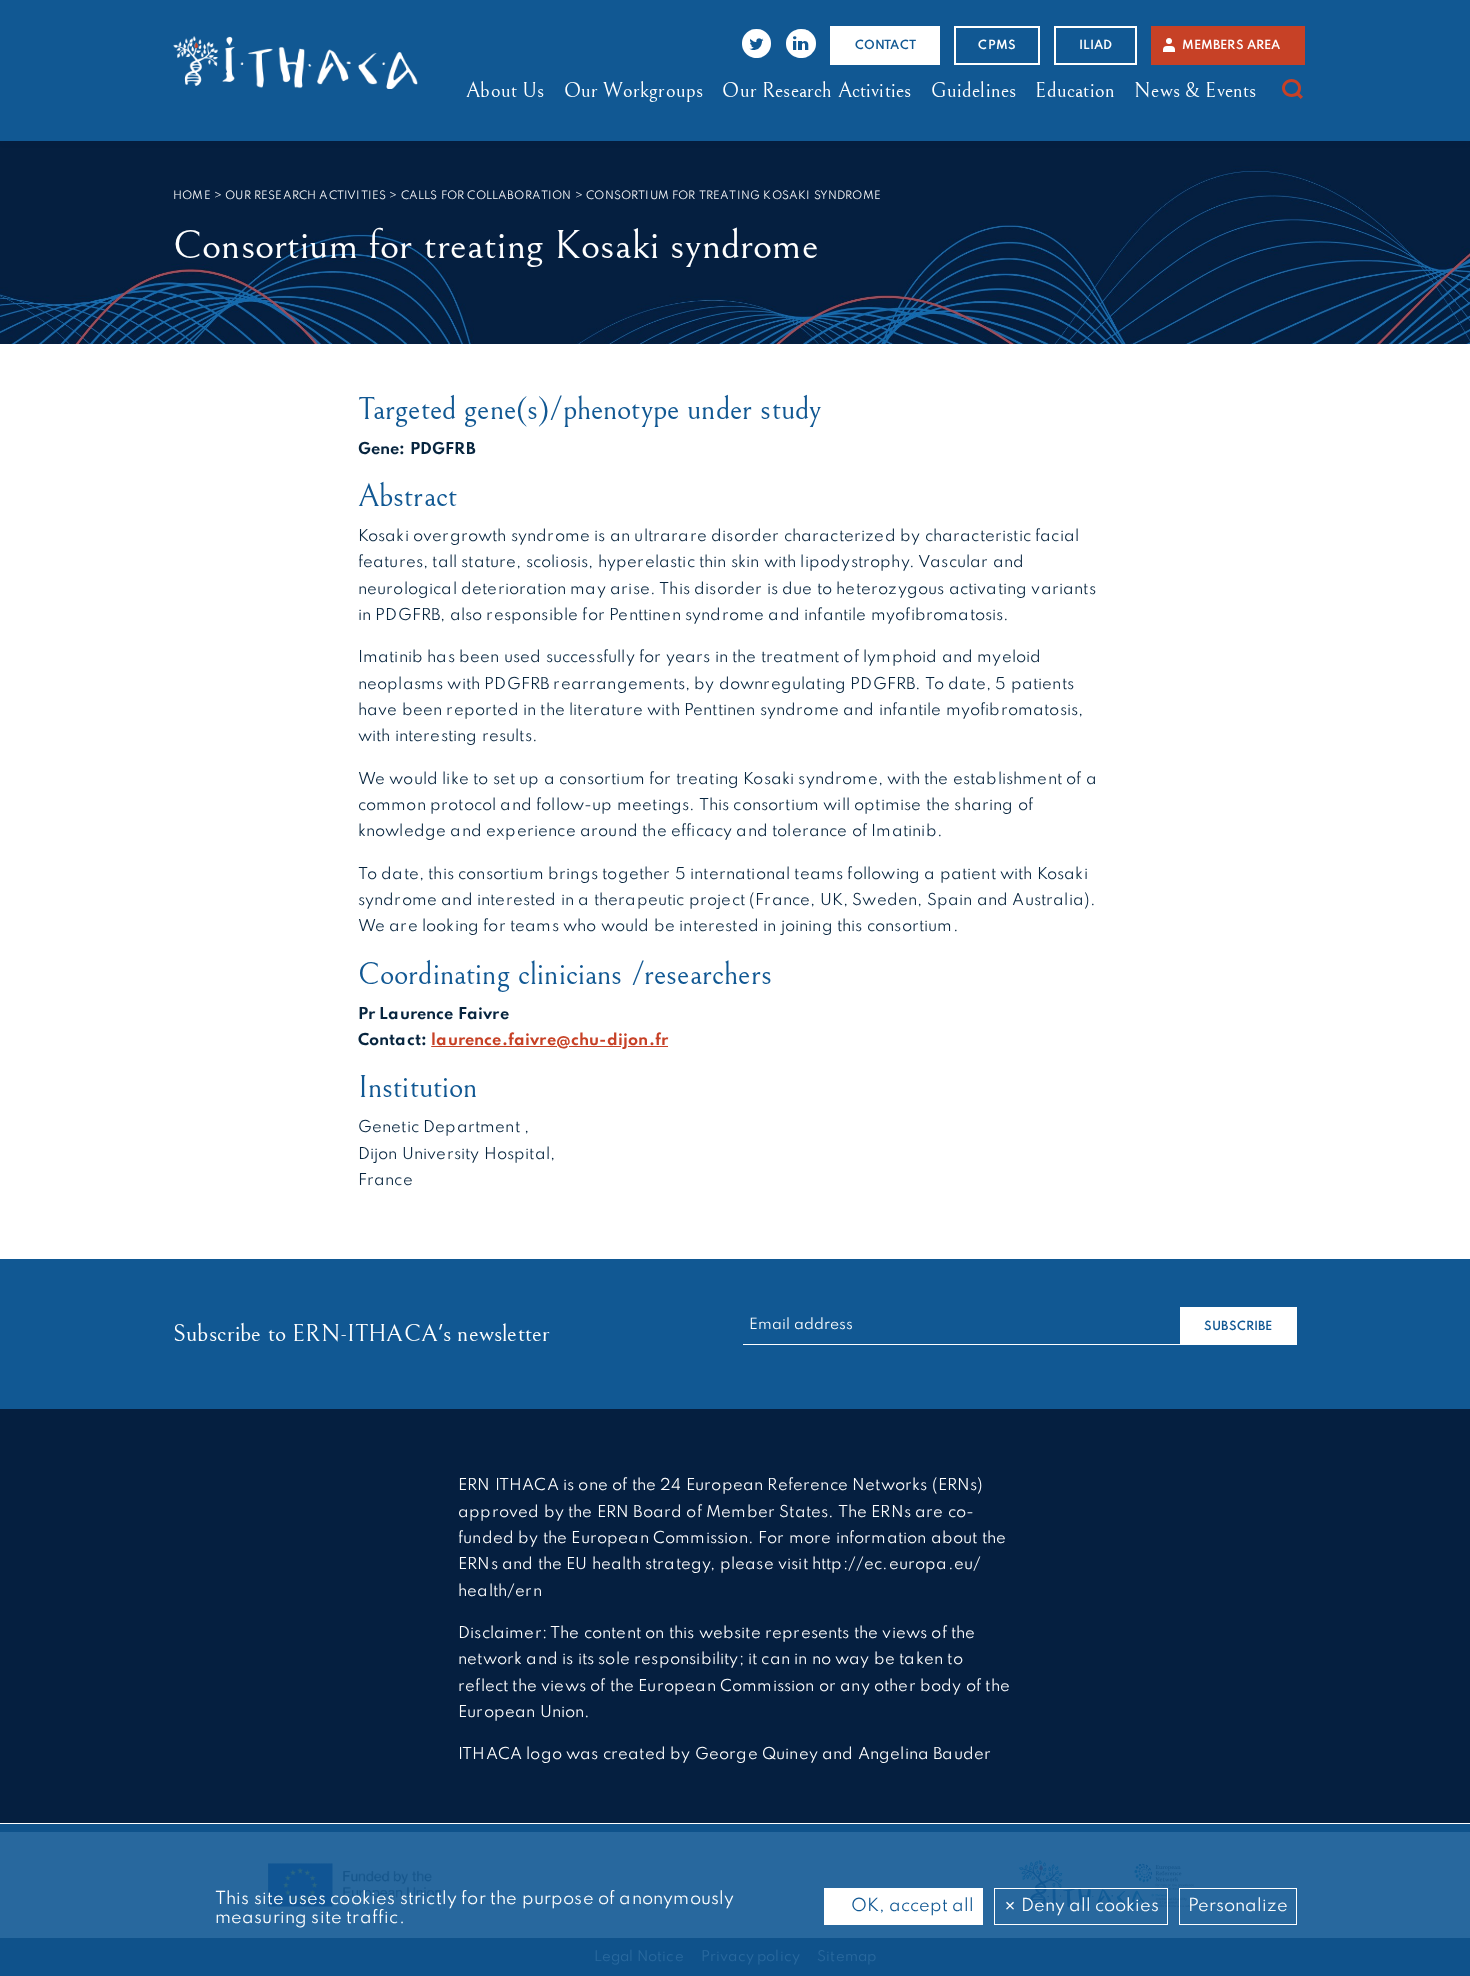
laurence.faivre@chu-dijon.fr (549, 1040)
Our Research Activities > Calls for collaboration (398, 196)
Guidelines (974, 91)
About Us (505, 91)
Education (1075, 91)
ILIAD (1096, 45)
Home (192, 196)
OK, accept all (910, 1906)
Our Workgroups (633, 91)
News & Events (1195, 91)
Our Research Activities (816, 91)
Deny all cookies (1088, 1906)
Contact (885, 45)
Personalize (1238, 1906)
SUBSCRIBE (1238, 1326)
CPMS (997, 45)
